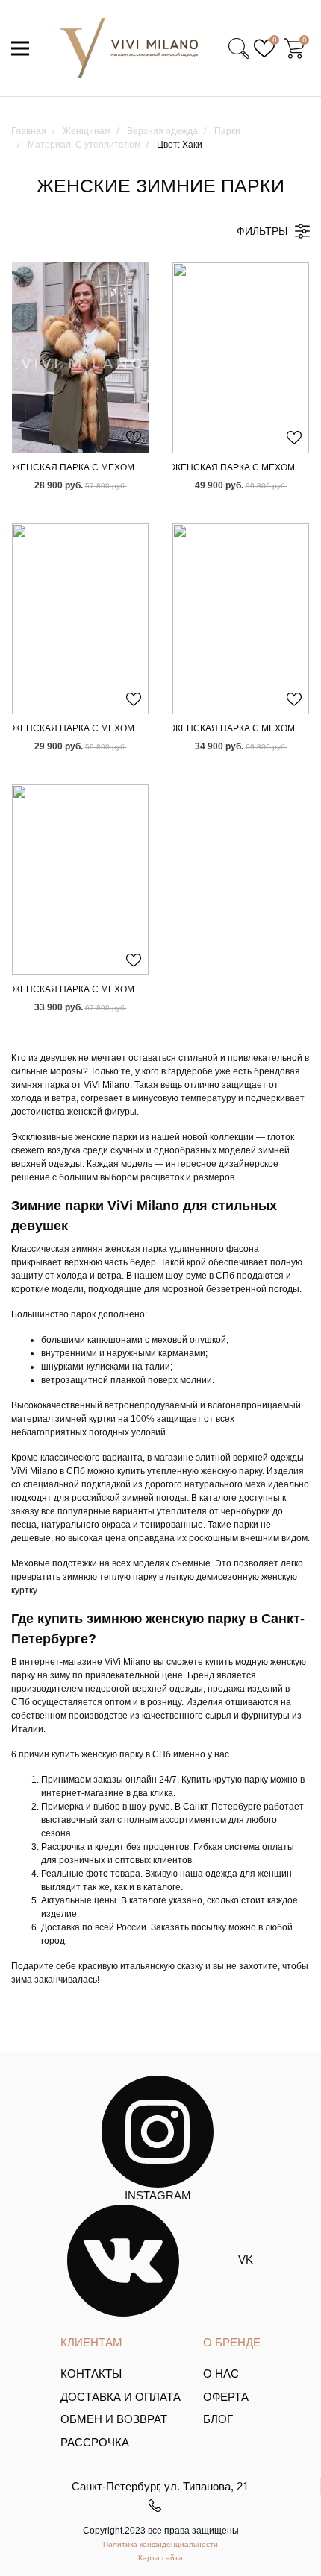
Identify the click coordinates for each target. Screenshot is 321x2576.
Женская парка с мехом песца (90, 728)
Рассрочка (95, 2442)
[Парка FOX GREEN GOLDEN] (80, 358)
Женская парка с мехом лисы (88, 467)
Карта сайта (160, 2558)
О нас (221, 2374)
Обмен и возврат (114, 2419)
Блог (218, 2419)
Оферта (226, 2397)
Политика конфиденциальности (160, 2544)
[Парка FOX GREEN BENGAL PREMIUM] (80, 880)
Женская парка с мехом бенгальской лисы (122, 989)
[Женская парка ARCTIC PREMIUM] (241, 358)
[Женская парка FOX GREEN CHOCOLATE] (80, 619)
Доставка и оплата (121, 2397)
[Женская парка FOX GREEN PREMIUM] (241, 619)
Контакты (91, 2374)
